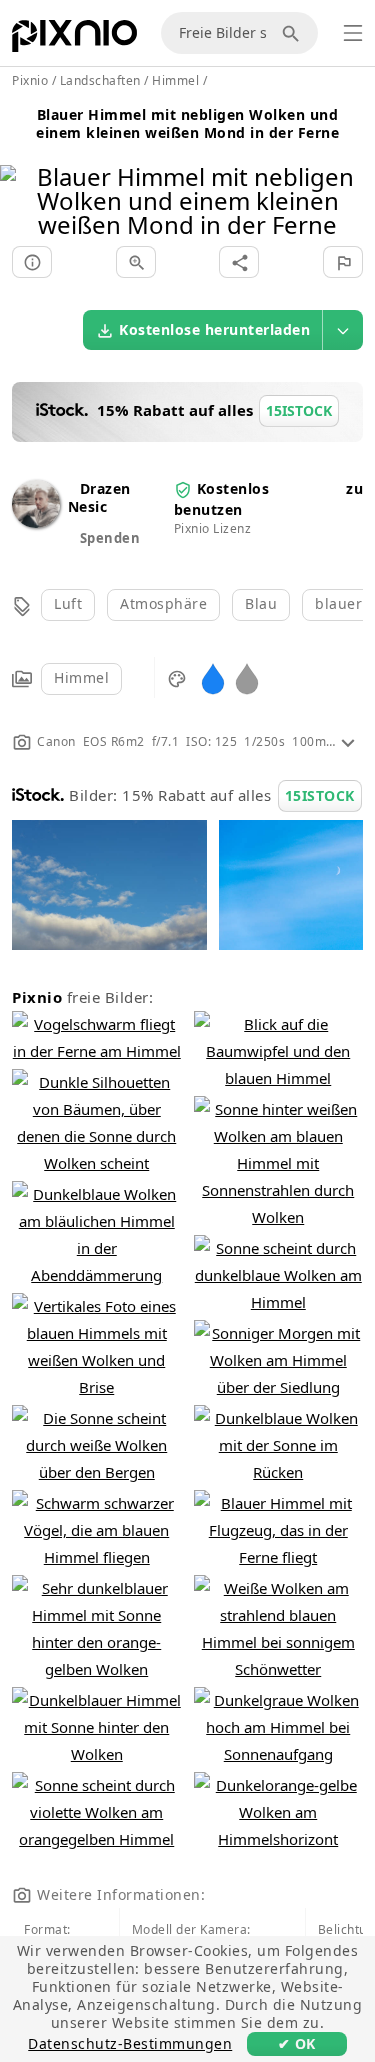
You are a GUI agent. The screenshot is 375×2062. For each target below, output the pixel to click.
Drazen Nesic (99, 497)
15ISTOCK (320, 795)
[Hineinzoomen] (136, 262)
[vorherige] (22, 175)
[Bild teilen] (239, 262)
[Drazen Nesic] (36, 522)
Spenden (110, 538)
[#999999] (247, 677)
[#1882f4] (213, 677)
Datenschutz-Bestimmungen (130, 2043)
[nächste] (352, 175)
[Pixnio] (74, 40)
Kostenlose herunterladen (214, 329)
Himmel (81, 677)
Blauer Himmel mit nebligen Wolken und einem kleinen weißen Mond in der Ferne (187, 123)
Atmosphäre (163, 603)
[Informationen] (32, 262)
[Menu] (353, 33)
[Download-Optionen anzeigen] (343, 330)
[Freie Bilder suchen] (294, 33)
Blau (261, 603)
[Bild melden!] (343, 262)
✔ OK (297, 2043)
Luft (68, 603)
